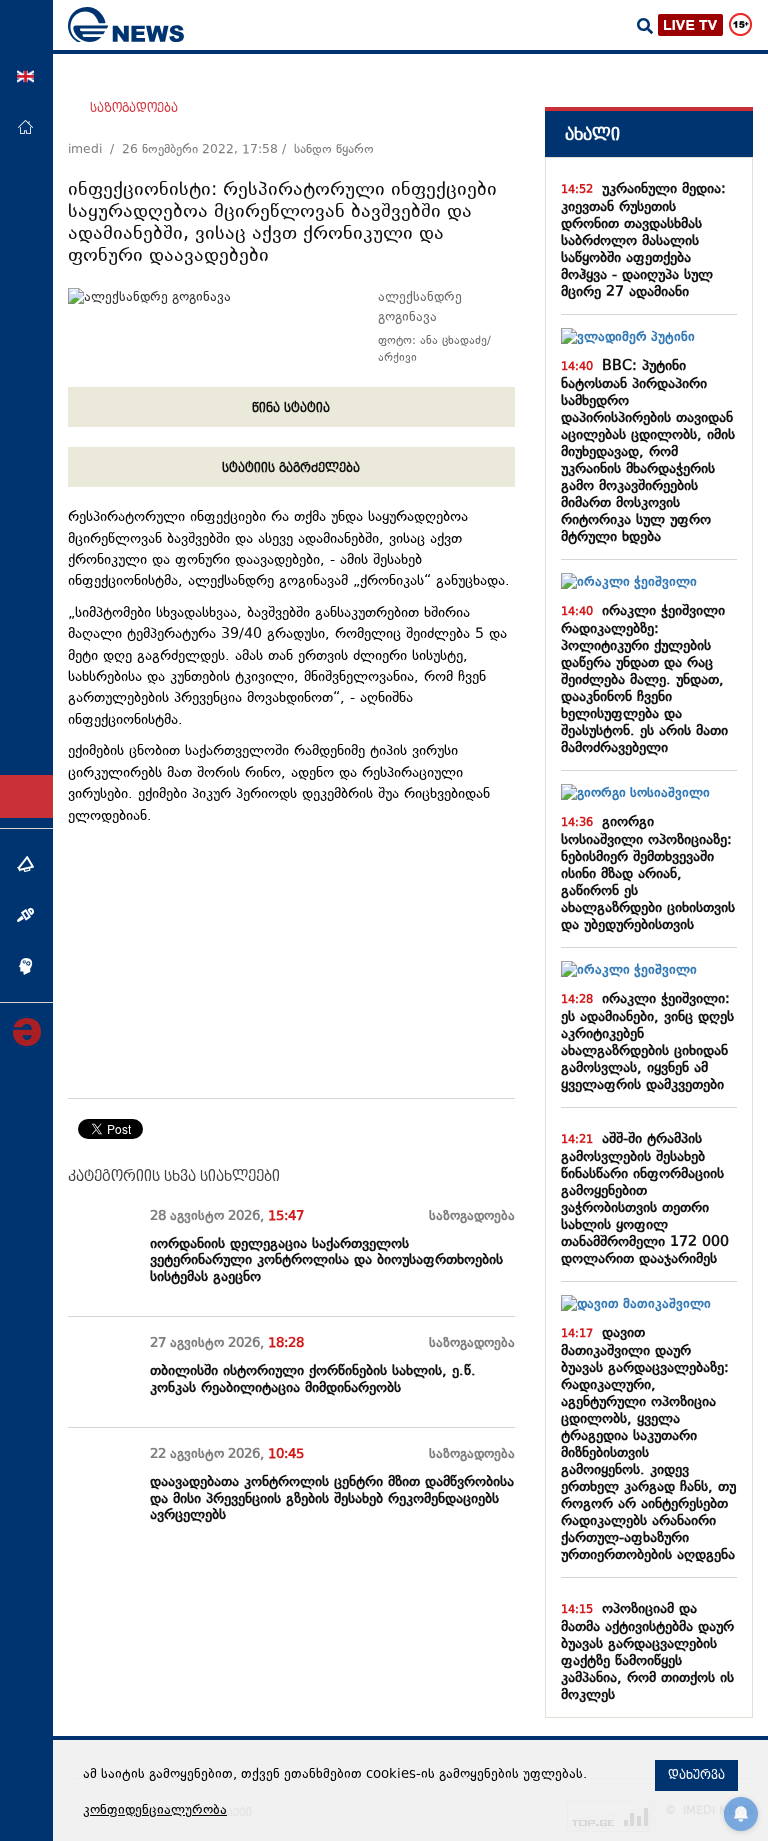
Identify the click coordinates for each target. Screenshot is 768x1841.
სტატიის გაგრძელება (291, 468)
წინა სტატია (291, 408)
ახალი (592, 134)
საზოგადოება (134, 108)
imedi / (95, 150)
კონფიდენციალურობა (155, 1811)
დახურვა (696, 1775)
